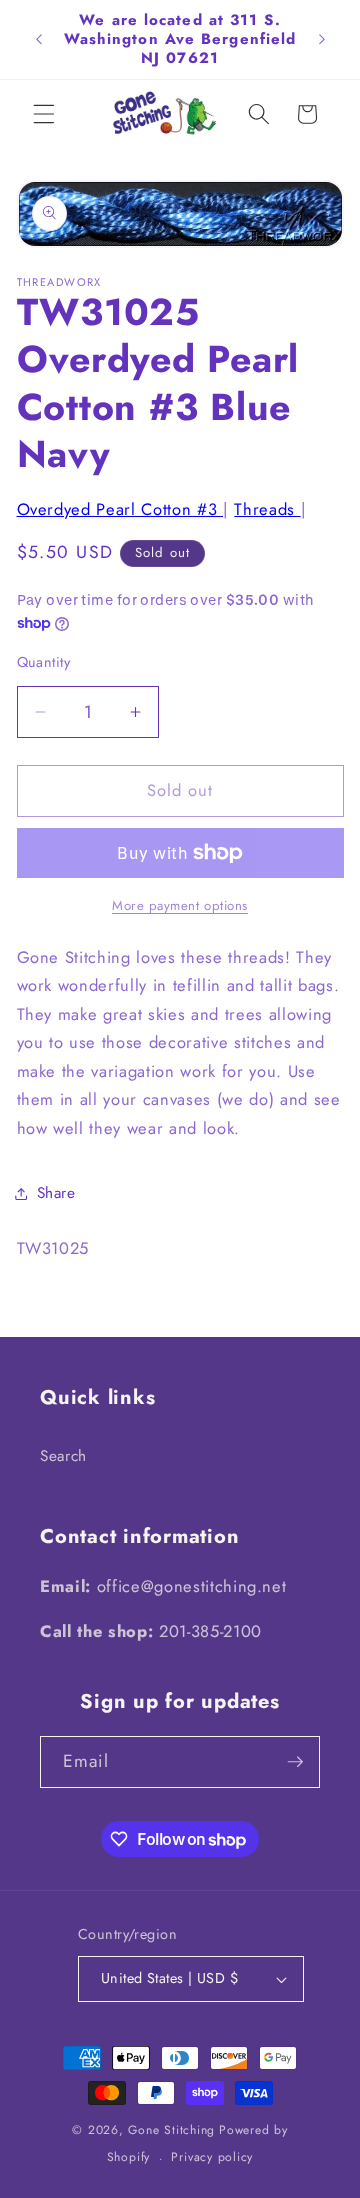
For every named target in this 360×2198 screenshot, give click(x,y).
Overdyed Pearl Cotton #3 (120, 509)
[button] (44, 114)
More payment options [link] (180, 905)
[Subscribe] (295, 1762)
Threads (267, 509)
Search (63, 1456)
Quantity (44, 662)
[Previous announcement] (39, 39)
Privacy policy (212, 2157)
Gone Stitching (171, 2130)
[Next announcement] (322, 39)
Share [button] (56, 1193)
